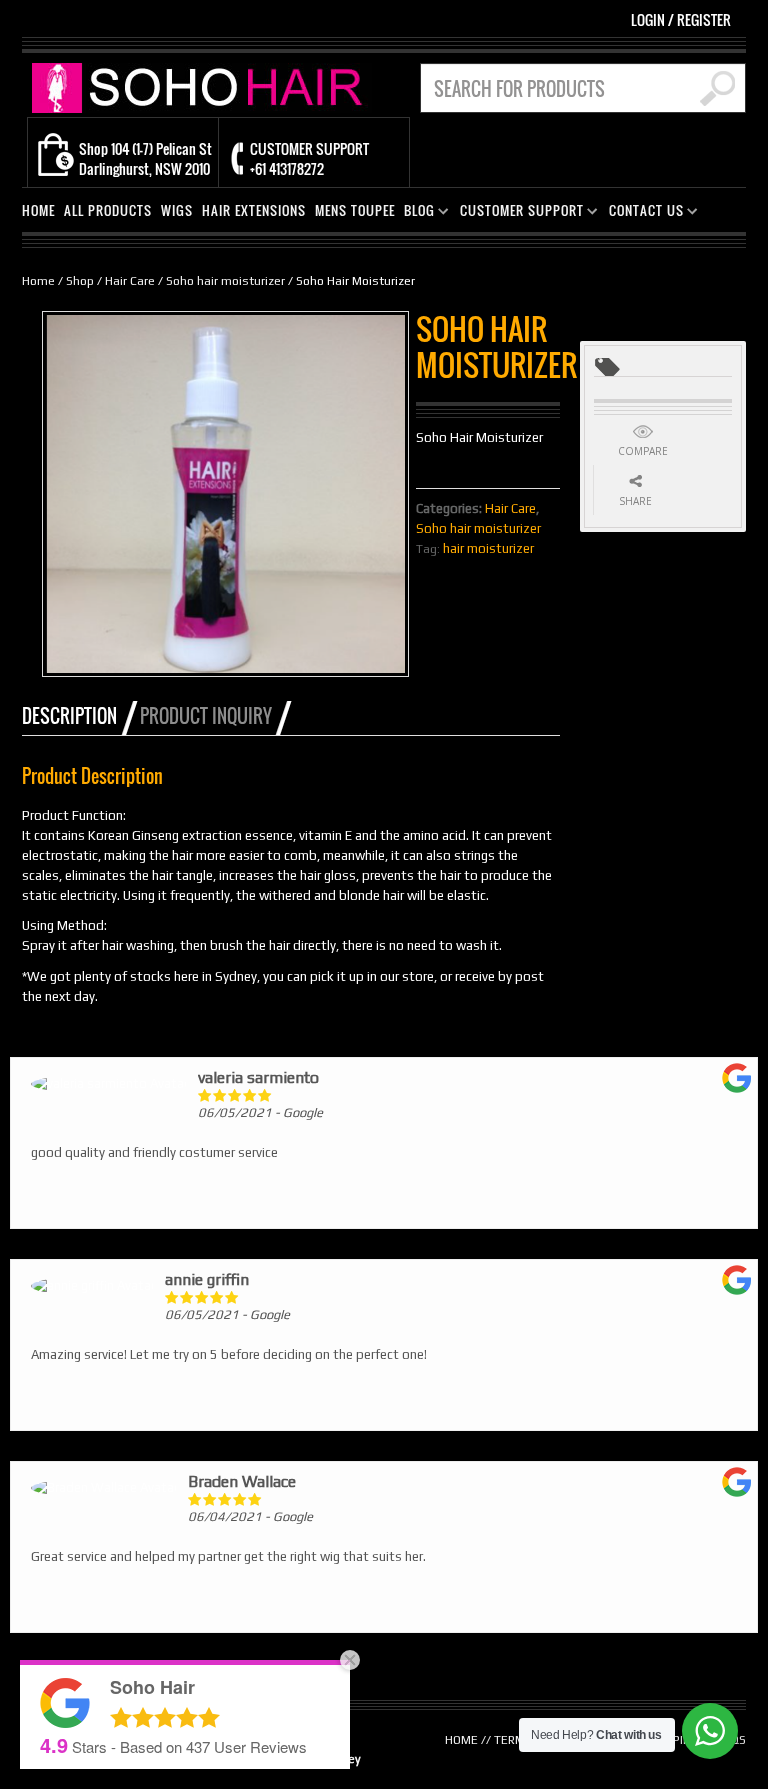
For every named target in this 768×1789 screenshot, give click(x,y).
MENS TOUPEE (355, 210)
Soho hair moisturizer (225, 281)
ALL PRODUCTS (108, 210)
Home (38, 281)
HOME (38, 210)
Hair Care (130, 281)
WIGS (177, 210)
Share (635, 501)
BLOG (415, 213)
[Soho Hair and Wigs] (202, 86)
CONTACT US (642, 213)
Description (69, 716)
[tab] (79, 716)
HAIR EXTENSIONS (254, 210)
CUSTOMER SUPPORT (518, 213)
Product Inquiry (206, 716)
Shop (80, 281)
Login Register (681, 19)
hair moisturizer (488, 548)
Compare (643, 451)
